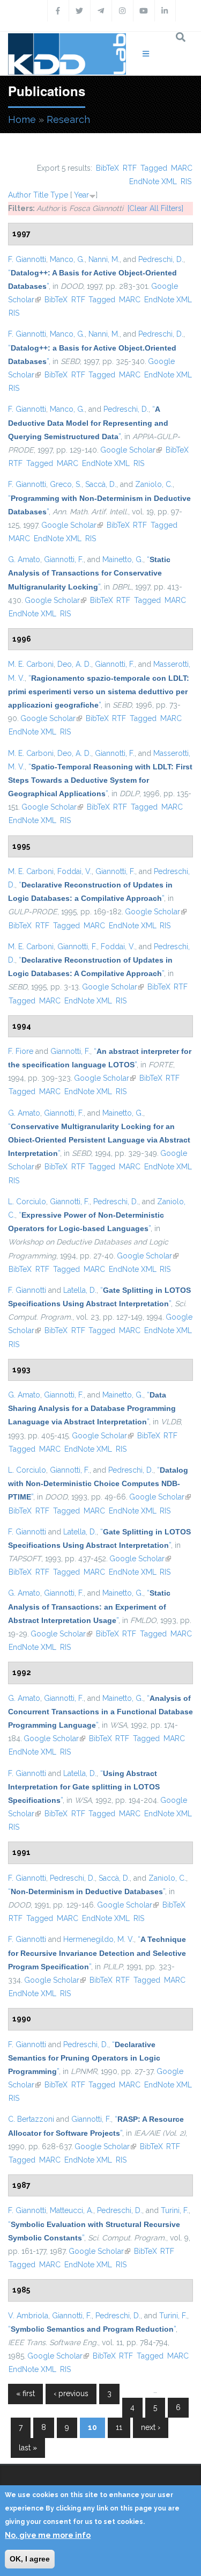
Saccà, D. (101, 484)
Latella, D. (80, 1290)
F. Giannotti (27, 259)
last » (28, 2448)
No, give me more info (48, 2535)
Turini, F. (175, 2210)
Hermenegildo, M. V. (99, 1939)
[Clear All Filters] (155, 208)
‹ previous (71, 2393)
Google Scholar (131, 450)
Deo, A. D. (74, 664)
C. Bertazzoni (31, 2119)
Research (68, 119)
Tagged (154, 168)
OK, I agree (30, 2559)
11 (119, 2427)
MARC (182, 168)
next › (151, 2427)
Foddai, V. (75, 871)
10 (92, 2427)
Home (22, 119)
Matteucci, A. (72, 2210)
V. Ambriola (28, 2316)
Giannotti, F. (64, 559)
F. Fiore (21, 1051)
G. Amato (24, 559)
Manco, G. (67, 259)
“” (88, 423)
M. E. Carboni (31, 664)
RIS (186, 181)
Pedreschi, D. (161, 259)
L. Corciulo (27, 1202)
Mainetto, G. (123, 559)
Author (20, 195)
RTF (130, 168)
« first (25, 2393)
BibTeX (107, 168)
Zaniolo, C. (154, 484)
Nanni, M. (104, 259)
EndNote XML (153, 181)
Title (41, 195)
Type (59, 195)
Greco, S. (66, 484)
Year (81, 195)
